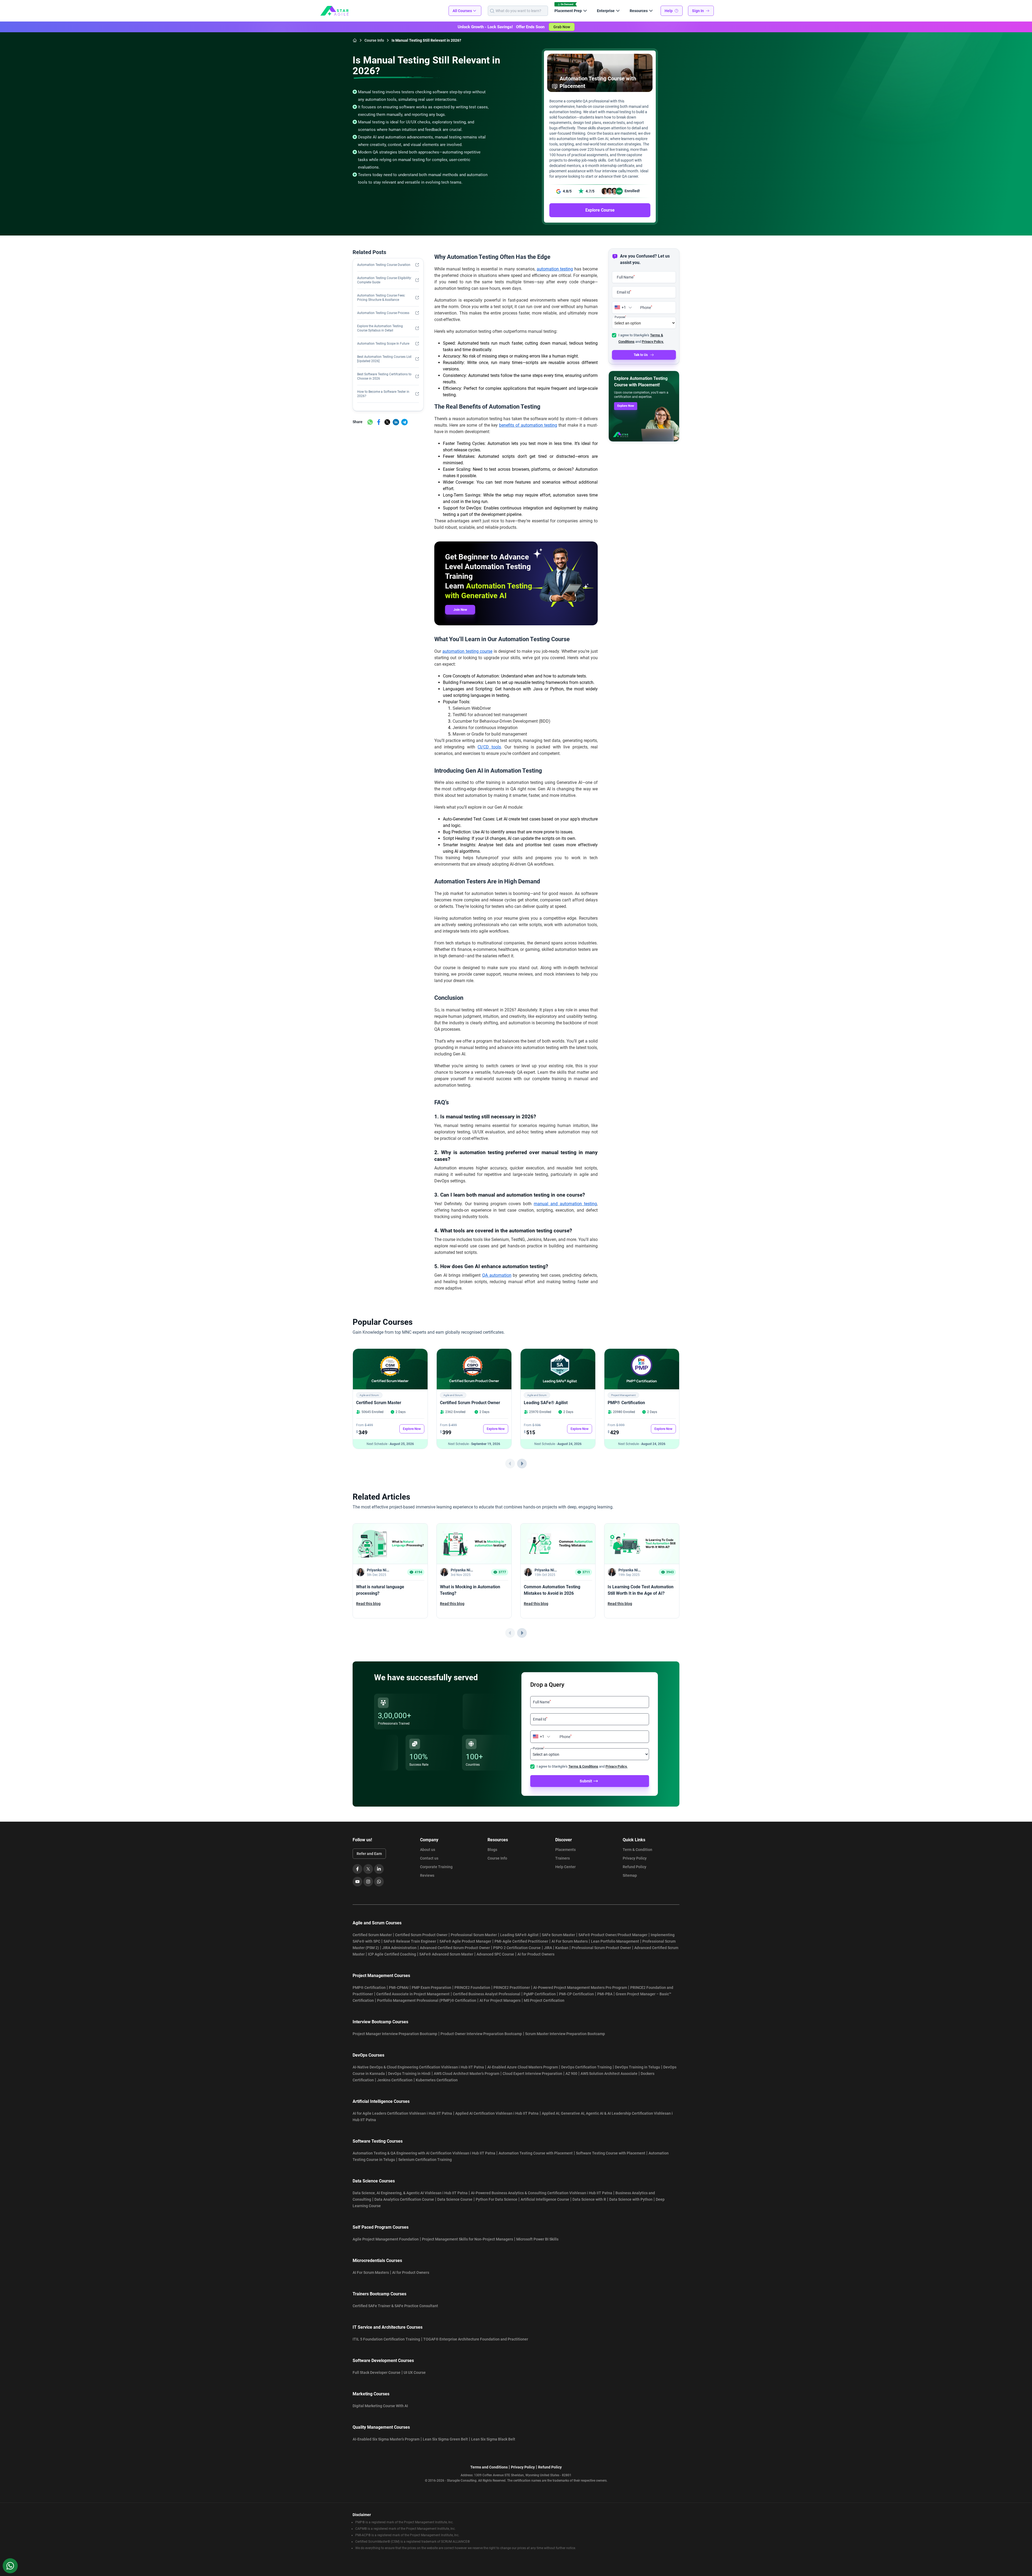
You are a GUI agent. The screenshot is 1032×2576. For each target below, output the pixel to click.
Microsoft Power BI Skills (537, 2239)
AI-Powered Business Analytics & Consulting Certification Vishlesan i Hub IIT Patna (542, 2193)
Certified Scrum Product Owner (470, 1403)
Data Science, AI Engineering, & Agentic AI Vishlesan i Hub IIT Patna (410, 2193)
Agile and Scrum (369, 1395)
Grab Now (562, 27)
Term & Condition (637, 1850)
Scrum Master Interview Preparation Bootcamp (565, 2034)
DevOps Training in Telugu (637, 2067)
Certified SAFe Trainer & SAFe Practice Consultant (395, 2306)
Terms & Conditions (583, 1766)
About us (428, 1850)
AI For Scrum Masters (570, 1941)
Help (669, 11)
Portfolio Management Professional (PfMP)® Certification (427, 2000)
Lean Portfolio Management (615, 1941)
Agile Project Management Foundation (386, 2239)
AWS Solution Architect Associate (609, 2074)
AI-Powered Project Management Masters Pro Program (580, 1988)
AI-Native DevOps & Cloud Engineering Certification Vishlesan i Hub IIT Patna (418, 2067)
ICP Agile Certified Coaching (392, 1954)
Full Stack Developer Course (377, 2372)
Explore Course (600, 210)
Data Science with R (589, 2199)
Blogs (492, 1850)
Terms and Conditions (489, 2467)
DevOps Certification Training (586, 2067)
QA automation (497, 1275)
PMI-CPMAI (399, 1988)
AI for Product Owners (536, 1954)
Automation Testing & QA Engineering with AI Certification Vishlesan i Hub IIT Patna (424, 2153)
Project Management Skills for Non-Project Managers (467, 2239)
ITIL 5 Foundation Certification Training (386, 2339)
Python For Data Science (497, 2199)
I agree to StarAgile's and (582, 1766)
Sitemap (630, 1875)
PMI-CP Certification (576, 1994)
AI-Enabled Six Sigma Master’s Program (386, 2439)
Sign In (698, 11)
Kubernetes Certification (437, 2080)
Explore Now (626, 406)
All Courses (462, 11)
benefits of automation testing (528, 425)
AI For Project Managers (500, 2000)
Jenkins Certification (395, 2080)
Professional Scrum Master (474, 1935)
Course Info (497, 1858)
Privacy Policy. (653, 342)
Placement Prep (568, 11)
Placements (565, 1850)
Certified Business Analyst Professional (487, 1994)
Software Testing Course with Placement (611, 2153)
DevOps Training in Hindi (409, 2074)
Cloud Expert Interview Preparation (532, 2074)
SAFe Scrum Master (558, 1935)
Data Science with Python (631, 2199)
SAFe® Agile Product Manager (465, 1941)
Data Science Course (455, 2199)
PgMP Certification (540, 1994)
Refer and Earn (369, 1854)
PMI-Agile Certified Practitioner (521, 1941)
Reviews (427, 1875)
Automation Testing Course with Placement (536, 2153)
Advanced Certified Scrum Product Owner (455, 1948)
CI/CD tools (489, 747)
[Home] (355, 40)
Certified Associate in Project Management (413, 1994)
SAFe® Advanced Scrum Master (446, 1954)
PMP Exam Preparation (431, 1988)
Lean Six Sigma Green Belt (445, 2439)
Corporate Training (436, 1867)
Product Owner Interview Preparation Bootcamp (481, 2034)
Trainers (562, 1858)
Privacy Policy (635, 1858)
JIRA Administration (399, 1948)
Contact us (429, 1858)
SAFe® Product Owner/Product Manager (613, 1935)
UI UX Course (415, 2372)
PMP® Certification (626, 1403)
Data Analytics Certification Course (404, 2199)
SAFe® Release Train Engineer (410, 1941)
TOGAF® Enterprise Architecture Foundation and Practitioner (476, 2339)
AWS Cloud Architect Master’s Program (467, 2074)
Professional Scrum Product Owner (601, 1948)
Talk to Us (641, 355)
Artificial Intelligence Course (545, 2199)
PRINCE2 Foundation (472, 1988)
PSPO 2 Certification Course (517, 1948)
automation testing (555, 269)
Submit (586, 1781)
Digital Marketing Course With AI (380, 2406)
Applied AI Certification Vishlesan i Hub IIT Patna (497, 2113)
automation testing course (467, 651)
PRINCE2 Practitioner (512, 1988)
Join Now (460, 610)
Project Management (623, 1395)
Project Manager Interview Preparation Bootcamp (395, 2034)
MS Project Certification (544, 2000)
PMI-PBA (605, 1994)
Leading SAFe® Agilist (546, 1403)
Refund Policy (635, 1867)
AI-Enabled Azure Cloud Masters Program (523, 2067)
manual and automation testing (565, 1204)
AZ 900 (571, 2074)
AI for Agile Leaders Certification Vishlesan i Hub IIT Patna (402, 2113)
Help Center (565, 1867)
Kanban (562, 1948)
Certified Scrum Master (379, 1403)
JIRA (548, 1948)
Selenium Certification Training (425, 2160)
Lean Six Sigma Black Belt (493, 2439)
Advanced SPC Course (495, 1954)
